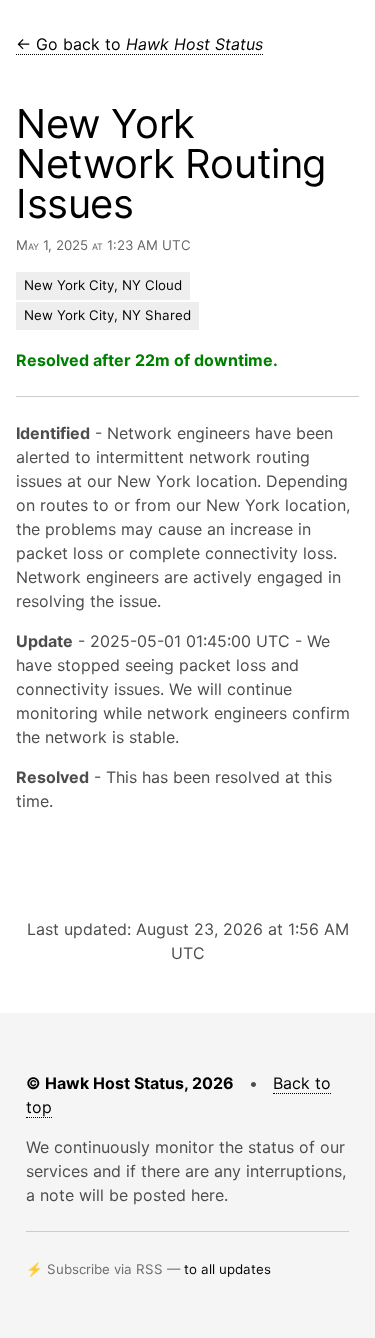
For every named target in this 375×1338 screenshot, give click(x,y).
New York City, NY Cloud (103, 285)
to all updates (227, 1269)
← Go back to (139, 44)
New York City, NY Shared (107, 315)
